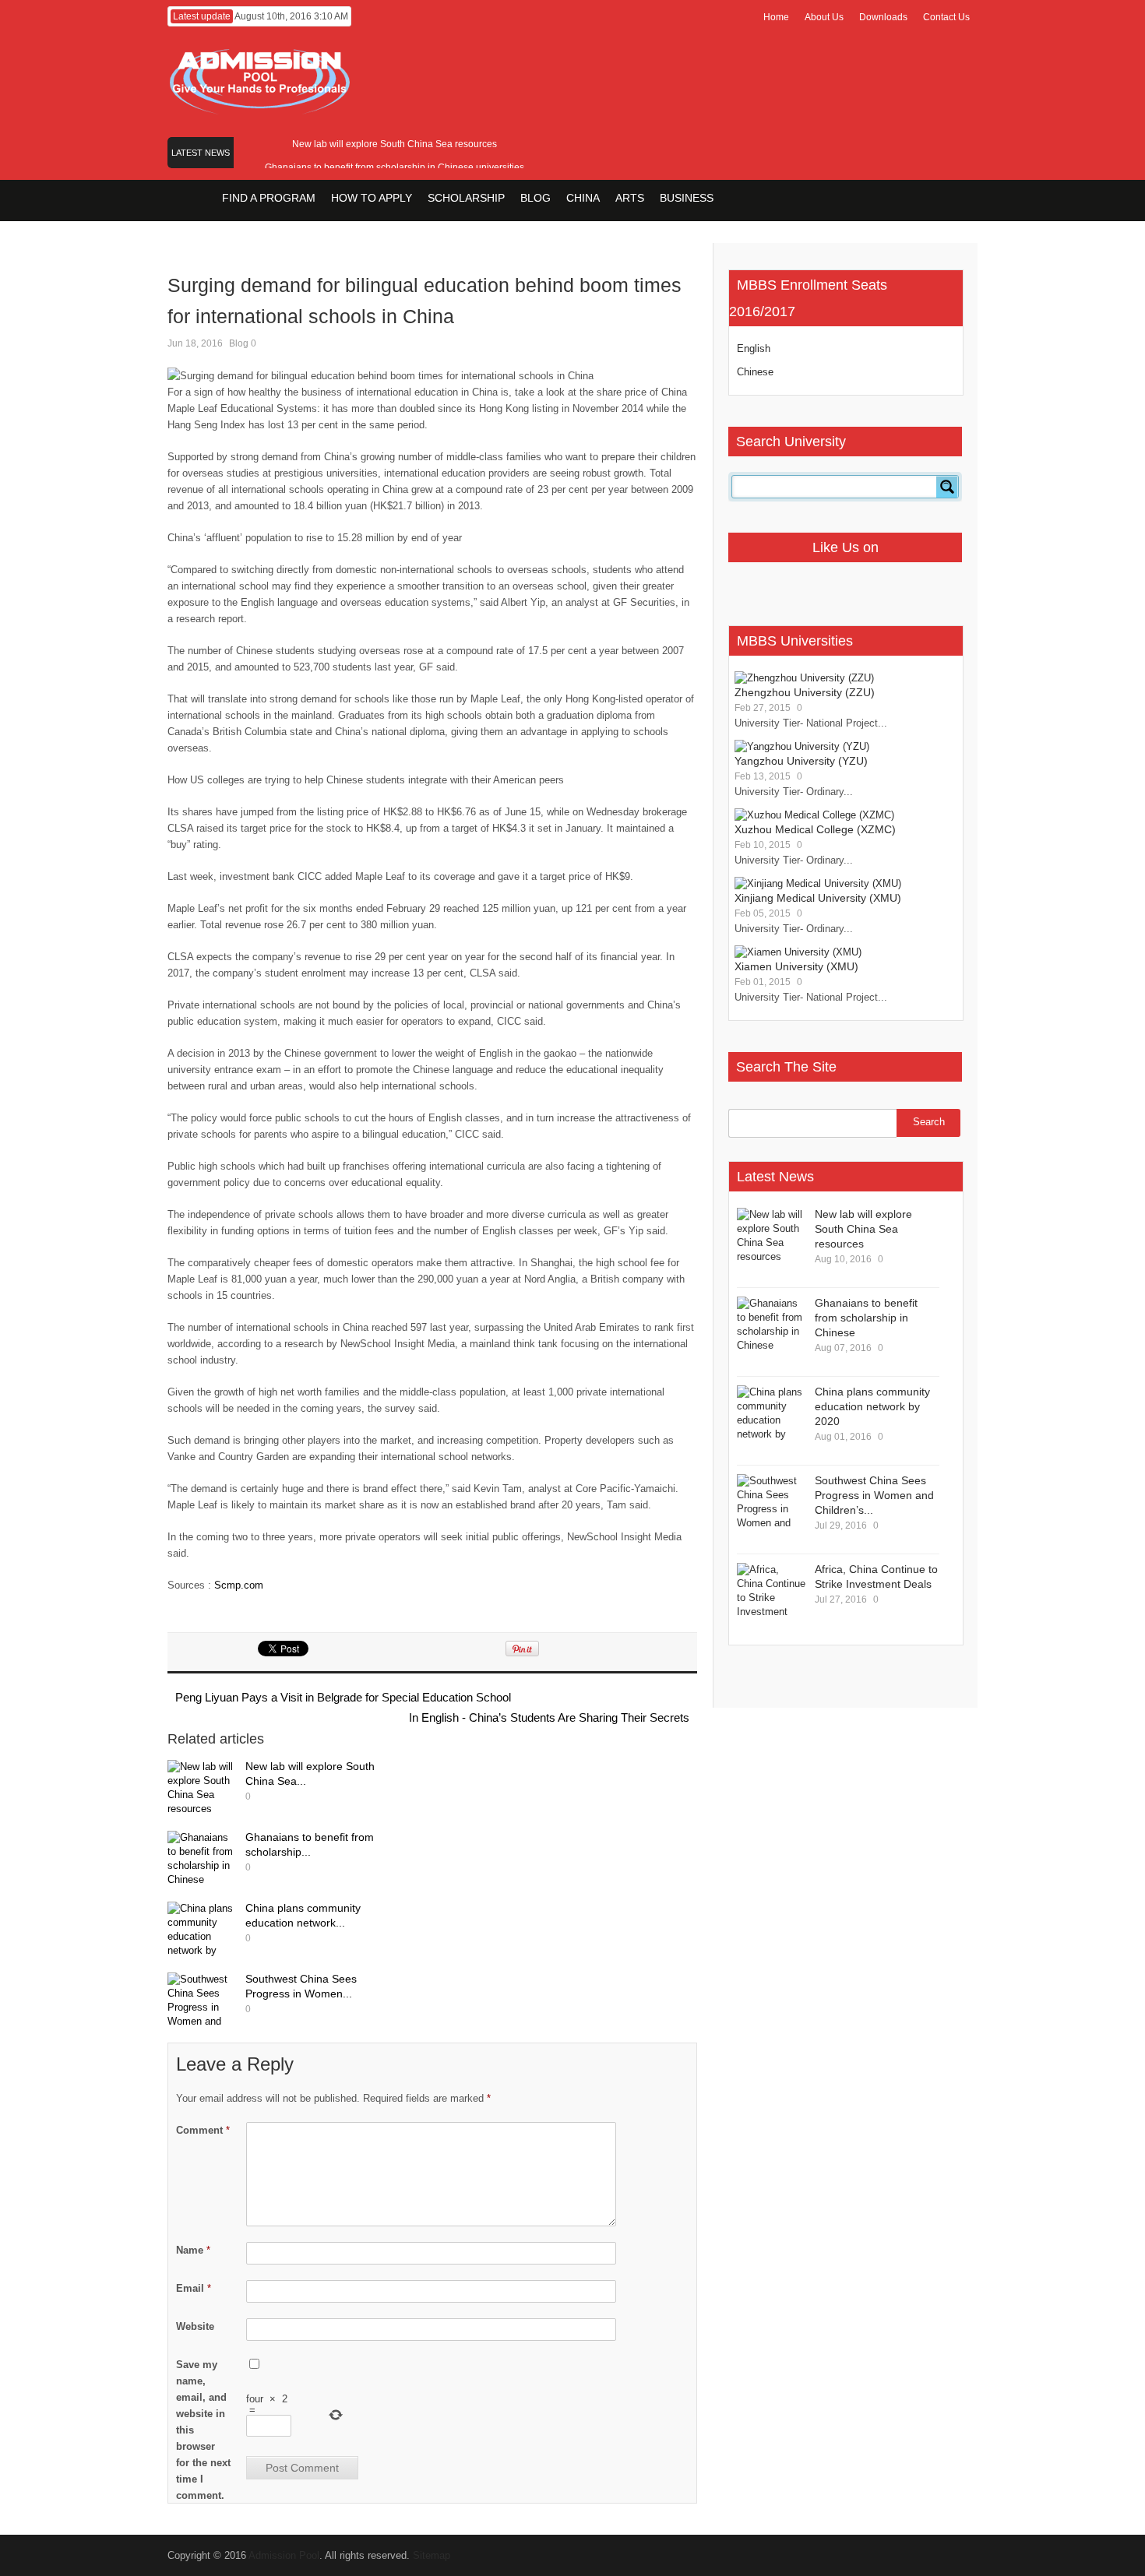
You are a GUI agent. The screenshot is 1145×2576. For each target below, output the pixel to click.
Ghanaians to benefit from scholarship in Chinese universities (395, 167)
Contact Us (946, 17)
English (754, 348)
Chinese (755, 372)
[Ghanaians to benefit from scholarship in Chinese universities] (203, 1860)
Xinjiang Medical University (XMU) (818, 898)
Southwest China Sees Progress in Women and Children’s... (874, 1495)
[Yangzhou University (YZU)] (802, 746)
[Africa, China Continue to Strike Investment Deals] (772, 1592)
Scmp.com (239, 1585)
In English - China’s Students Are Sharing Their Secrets (549, 1717)
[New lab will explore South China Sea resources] (203, 1789)
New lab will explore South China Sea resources (395, 144)
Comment (203, 2130)
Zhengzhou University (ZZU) (805, 692)
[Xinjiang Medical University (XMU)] (818, 883)
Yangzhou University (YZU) (801, 761)
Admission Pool (284, 2555)
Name (193, 2250)
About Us (824, 17)
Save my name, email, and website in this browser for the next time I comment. (203, 2430)
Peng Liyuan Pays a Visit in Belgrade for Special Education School (343, 1697)
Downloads (883, 17)
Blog (239, 343)
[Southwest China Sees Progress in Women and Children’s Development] (203, 2002)
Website (195, 2326)
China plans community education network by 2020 (872, 1406)
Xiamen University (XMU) (796, 966)
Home (776, 17)
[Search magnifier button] (947, 487)
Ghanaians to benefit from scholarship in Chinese (866, 1318)
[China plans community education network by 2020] (203, 1931)
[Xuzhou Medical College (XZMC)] (814, 815)
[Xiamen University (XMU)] (798, 952)
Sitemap (432, 2555)
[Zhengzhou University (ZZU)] (804, 678)
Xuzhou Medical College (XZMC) (815, 829)
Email (194, 2288)
